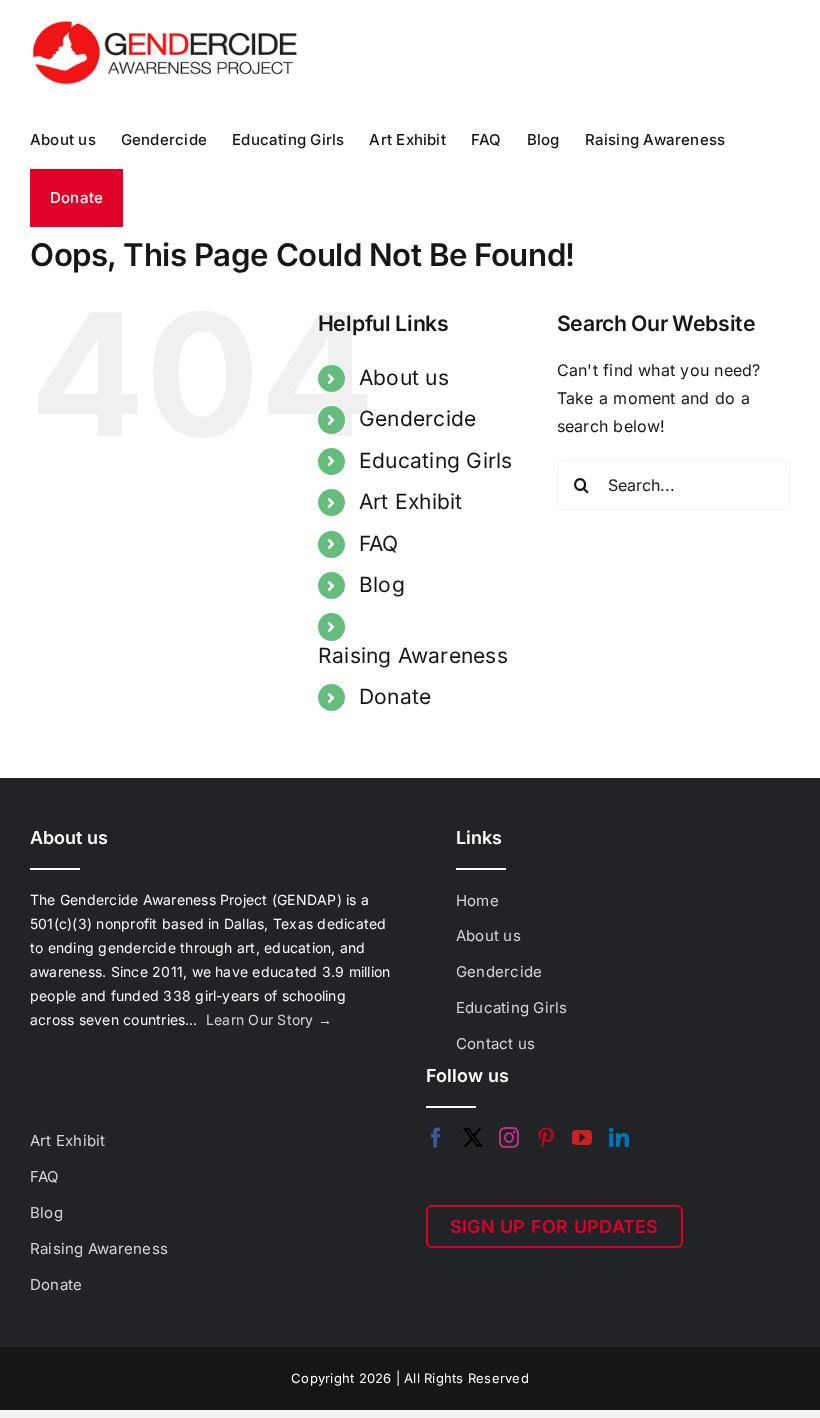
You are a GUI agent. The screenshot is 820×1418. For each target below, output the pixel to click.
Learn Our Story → (269, 1019)
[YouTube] (582, 1138)
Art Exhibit (411, 501)
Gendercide (417, 418)
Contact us (495, 1043)
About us (404, 377)
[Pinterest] (546, 1138)
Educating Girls (436, 460)
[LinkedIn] (619, 1138)
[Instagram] (509, 1138)
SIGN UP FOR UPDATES (554, 1226)
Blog (382, 584)
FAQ (379, 543)
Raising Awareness (413, 655)
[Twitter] (473, 1138)
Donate (395, 696)
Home (477, 900)
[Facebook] (436, 1138)
